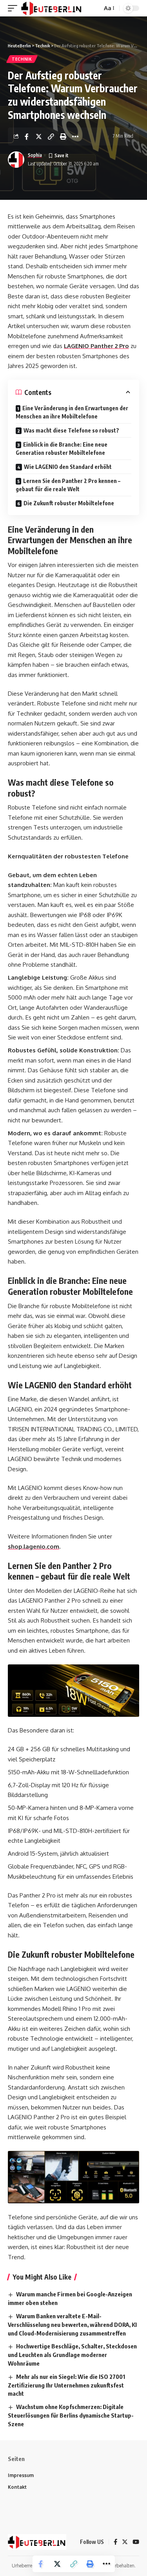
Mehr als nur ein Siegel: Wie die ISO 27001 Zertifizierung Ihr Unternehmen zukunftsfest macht (66, 2385)
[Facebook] (115, 2542)
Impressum (21, 2475)
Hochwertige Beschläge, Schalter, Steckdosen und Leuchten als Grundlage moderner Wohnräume (72, 2355)
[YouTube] (136, 2542)
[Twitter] (125, 2542)
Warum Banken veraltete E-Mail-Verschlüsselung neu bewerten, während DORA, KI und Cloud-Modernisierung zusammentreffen (72, 2325)
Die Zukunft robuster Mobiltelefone (69, 503)
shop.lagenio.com (34, 1546)
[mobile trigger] (15, 8)
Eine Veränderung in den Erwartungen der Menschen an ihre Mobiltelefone (72, 412)
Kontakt (17, 2487)
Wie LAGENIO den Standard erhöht (68, 467)
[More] (75, 136)
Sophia (35, 155)
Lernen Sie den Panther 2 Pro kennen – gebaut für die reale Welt (68, 485)
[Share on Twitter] (39, 136)
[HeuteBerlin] (52, 8)
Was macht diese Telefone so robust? (71, 430)
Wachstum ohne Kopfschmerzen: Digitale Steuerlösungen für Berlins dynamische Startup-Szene (71, 2415)
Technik (22, 59)
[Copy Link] (51, 136)
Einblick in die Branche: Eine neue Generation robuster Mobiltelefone (62, 449)
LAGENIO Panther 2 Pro (96, 346)
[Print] (63, 136)
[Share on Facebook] (27, 136)
